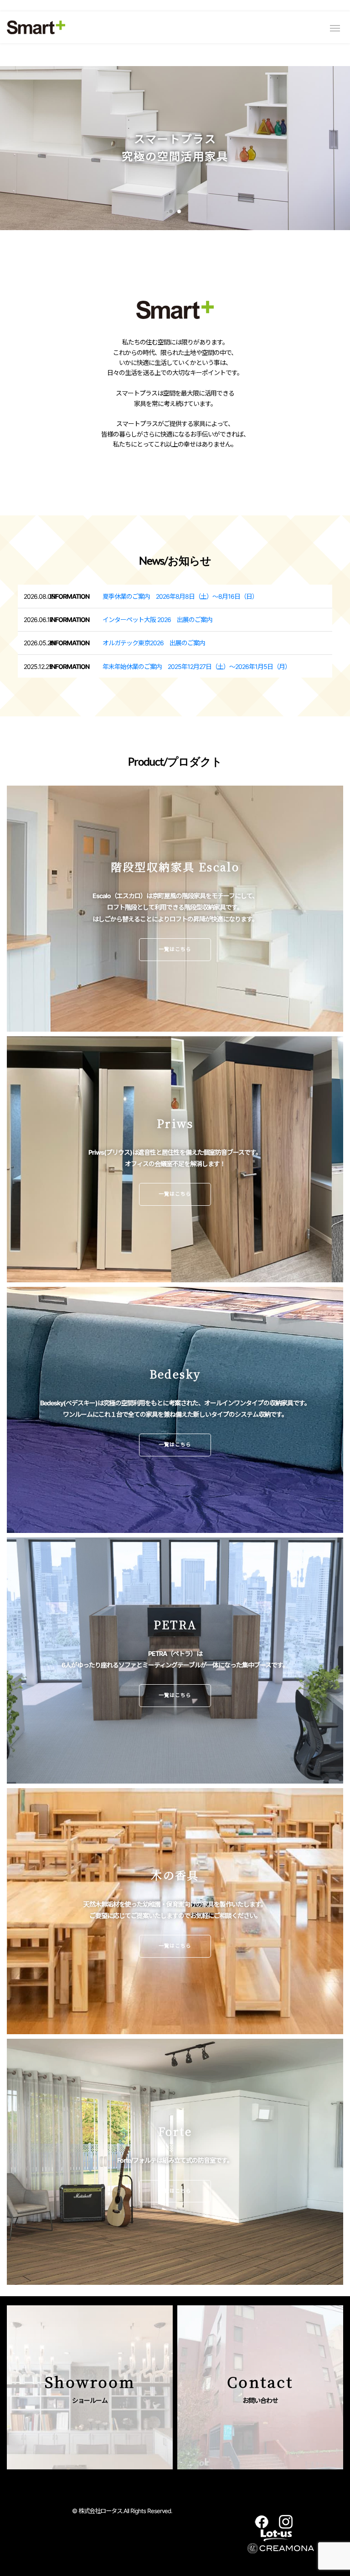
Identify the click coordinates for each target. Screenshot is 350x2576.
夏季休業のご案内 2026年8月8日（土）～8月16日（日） (180, 596)
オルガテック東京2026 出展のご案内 (154, 643)
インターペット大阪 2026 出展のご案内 (157, 620)
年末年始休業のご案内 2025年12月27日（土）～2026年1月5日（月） (197, 666)
